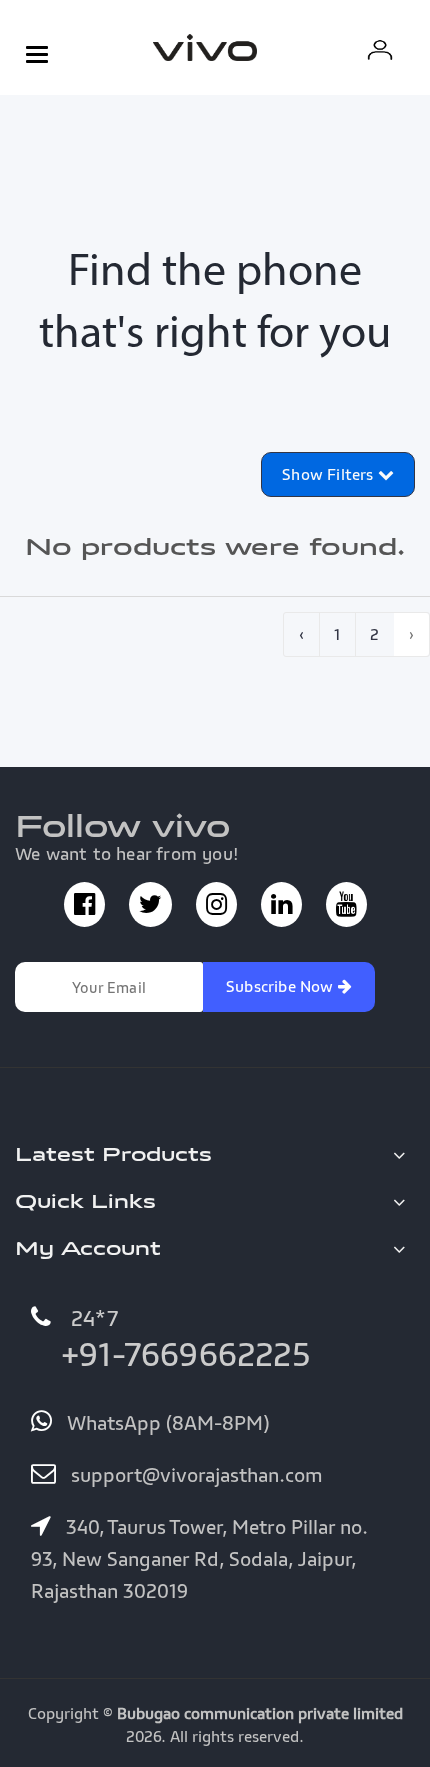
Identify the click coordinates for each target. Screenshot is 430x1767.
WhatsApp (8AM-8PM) (165, 1423)
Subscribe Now (282, 986)
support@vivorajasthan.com (194, 1475)
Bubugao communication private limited (260, 1713)
